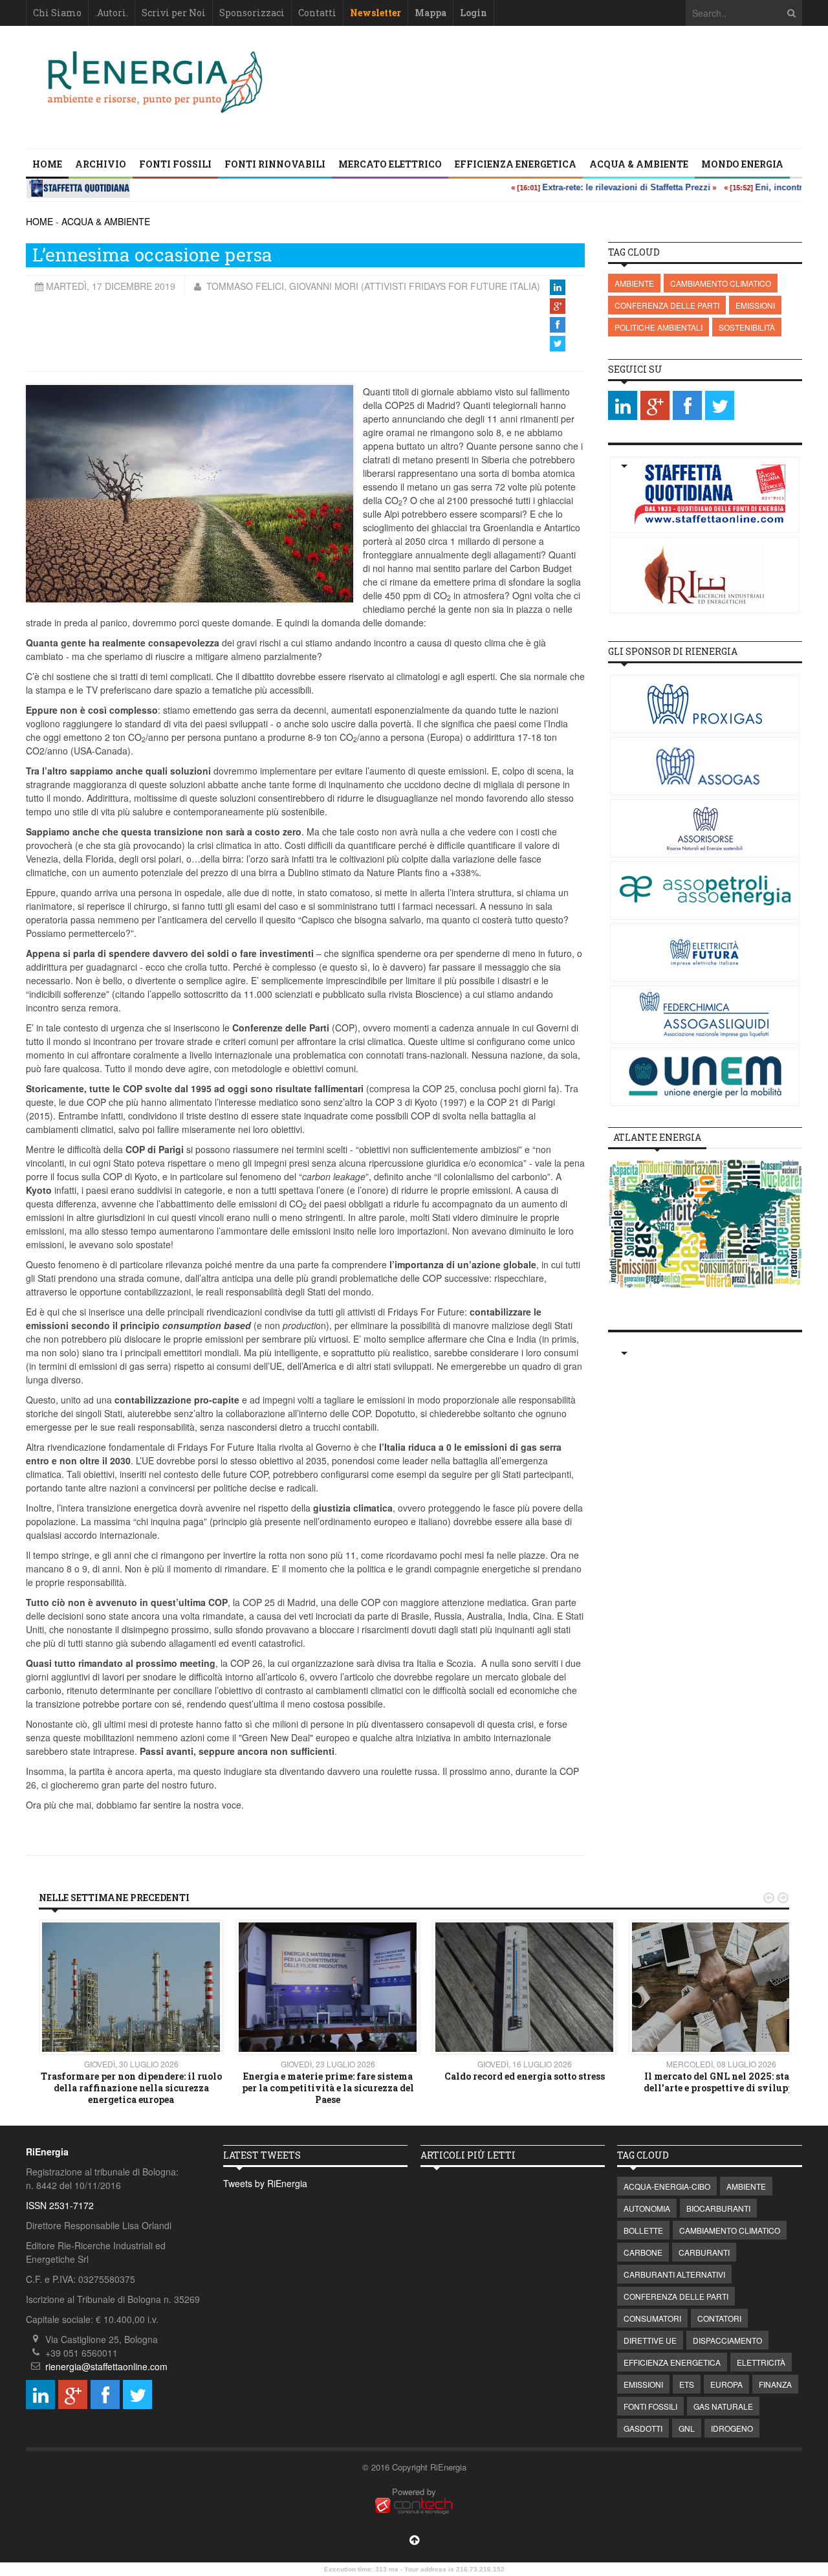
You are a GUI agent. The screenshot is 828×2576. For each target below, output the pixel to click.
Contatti (317, 13)
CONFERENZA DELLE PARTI (667, 305)
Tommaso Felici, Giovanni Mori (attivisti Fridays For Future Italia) (372, 286)
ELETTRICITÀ (761, 2362)
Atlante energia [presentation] (657, 1137)
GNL (687, 2428)
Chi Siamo (57, 13)
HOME (39, 221)
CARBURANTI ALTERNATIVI (674, 2274)
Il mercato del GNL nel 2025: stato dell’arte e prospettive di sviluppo (721, 2082)
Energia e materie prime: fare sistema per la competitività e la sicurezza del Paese (328, 2088)
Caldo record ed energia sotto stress (525, 2076)
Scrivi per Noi (174, 13)
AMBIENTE (634, 283)
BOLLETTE (643, 2230)
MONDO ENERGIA (742, 164)
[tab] (657, 1138)
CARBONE (643, 2252)
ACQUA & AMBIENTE (639, 164)
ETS (687, 2384)
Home (47, 164)
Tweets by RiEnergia (265, 2183)
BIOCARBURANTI (718, 2208)
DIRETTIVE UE (650, 2340)
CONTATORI (719, 2318)
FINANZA (775, 2384)
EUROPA (726, 2384)
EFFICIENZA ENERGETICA (516, 164)
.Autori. (112, 13)
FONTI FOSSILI (175, 164)
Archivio (101, 164)
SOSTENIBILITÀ (747, 327)
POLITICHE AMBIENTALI (659, 327)
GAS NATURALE (723, 2406)
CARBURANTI (704, 2252)
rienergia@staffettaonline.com (106, 2366)
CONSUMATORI (652, 2318)
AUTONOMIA (647, 2208)
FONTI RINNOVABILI (275, 164)
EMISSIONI (755, 305)
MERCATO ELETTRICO (390, 164)
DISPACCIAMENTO (727, 2340)
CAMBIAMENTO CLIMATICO (721, 283)
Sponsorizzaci (252, 13)
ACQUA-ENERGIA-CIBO (667, 2186)
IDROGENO (732, 2428)
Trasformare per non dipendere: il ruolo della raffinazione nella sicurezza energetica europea (131, 2088)
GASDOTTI (643, 2428)
